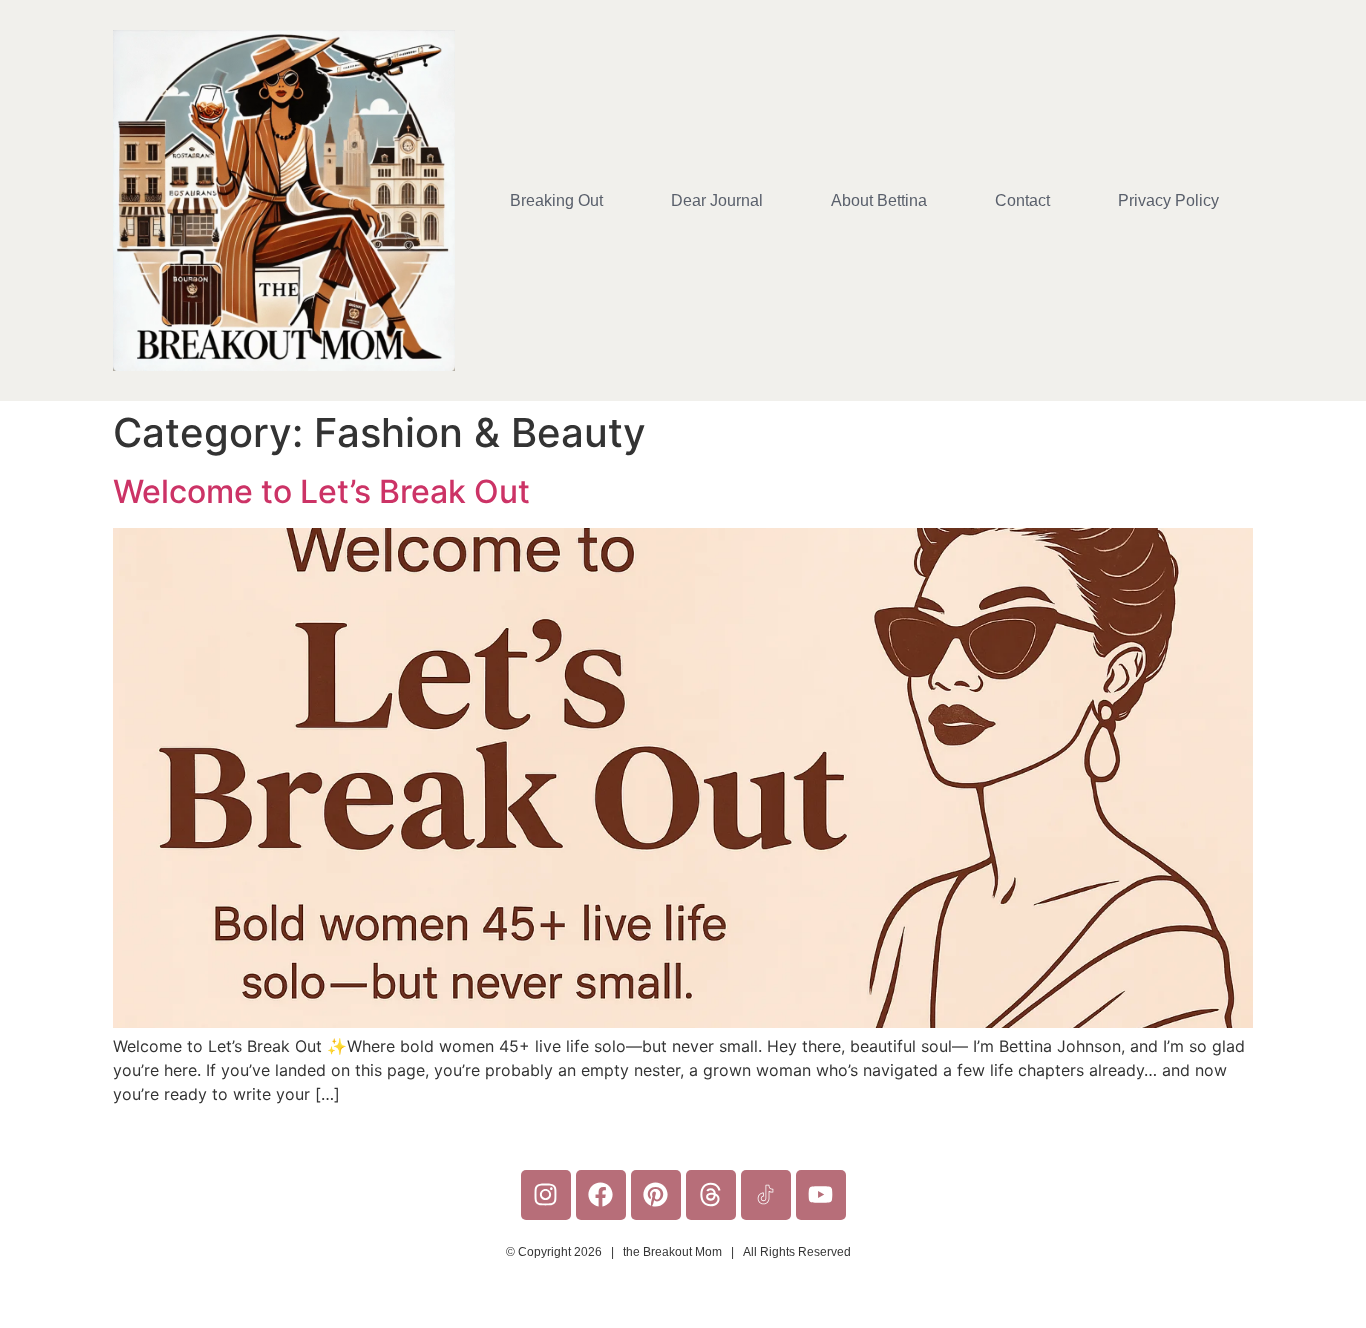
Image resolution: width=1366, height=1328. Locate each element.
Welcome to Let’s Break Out (321, 491)
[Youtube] (821, 1195)
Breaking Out (556, 200)
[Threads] (711, 1195)
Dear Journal (717, 200)
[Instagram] (546, 1195)
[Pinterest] (656, 1195)
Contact (1022, 200)
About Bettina (879, 200)
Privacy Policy (1168, 200)
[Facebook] (601, 1195)
